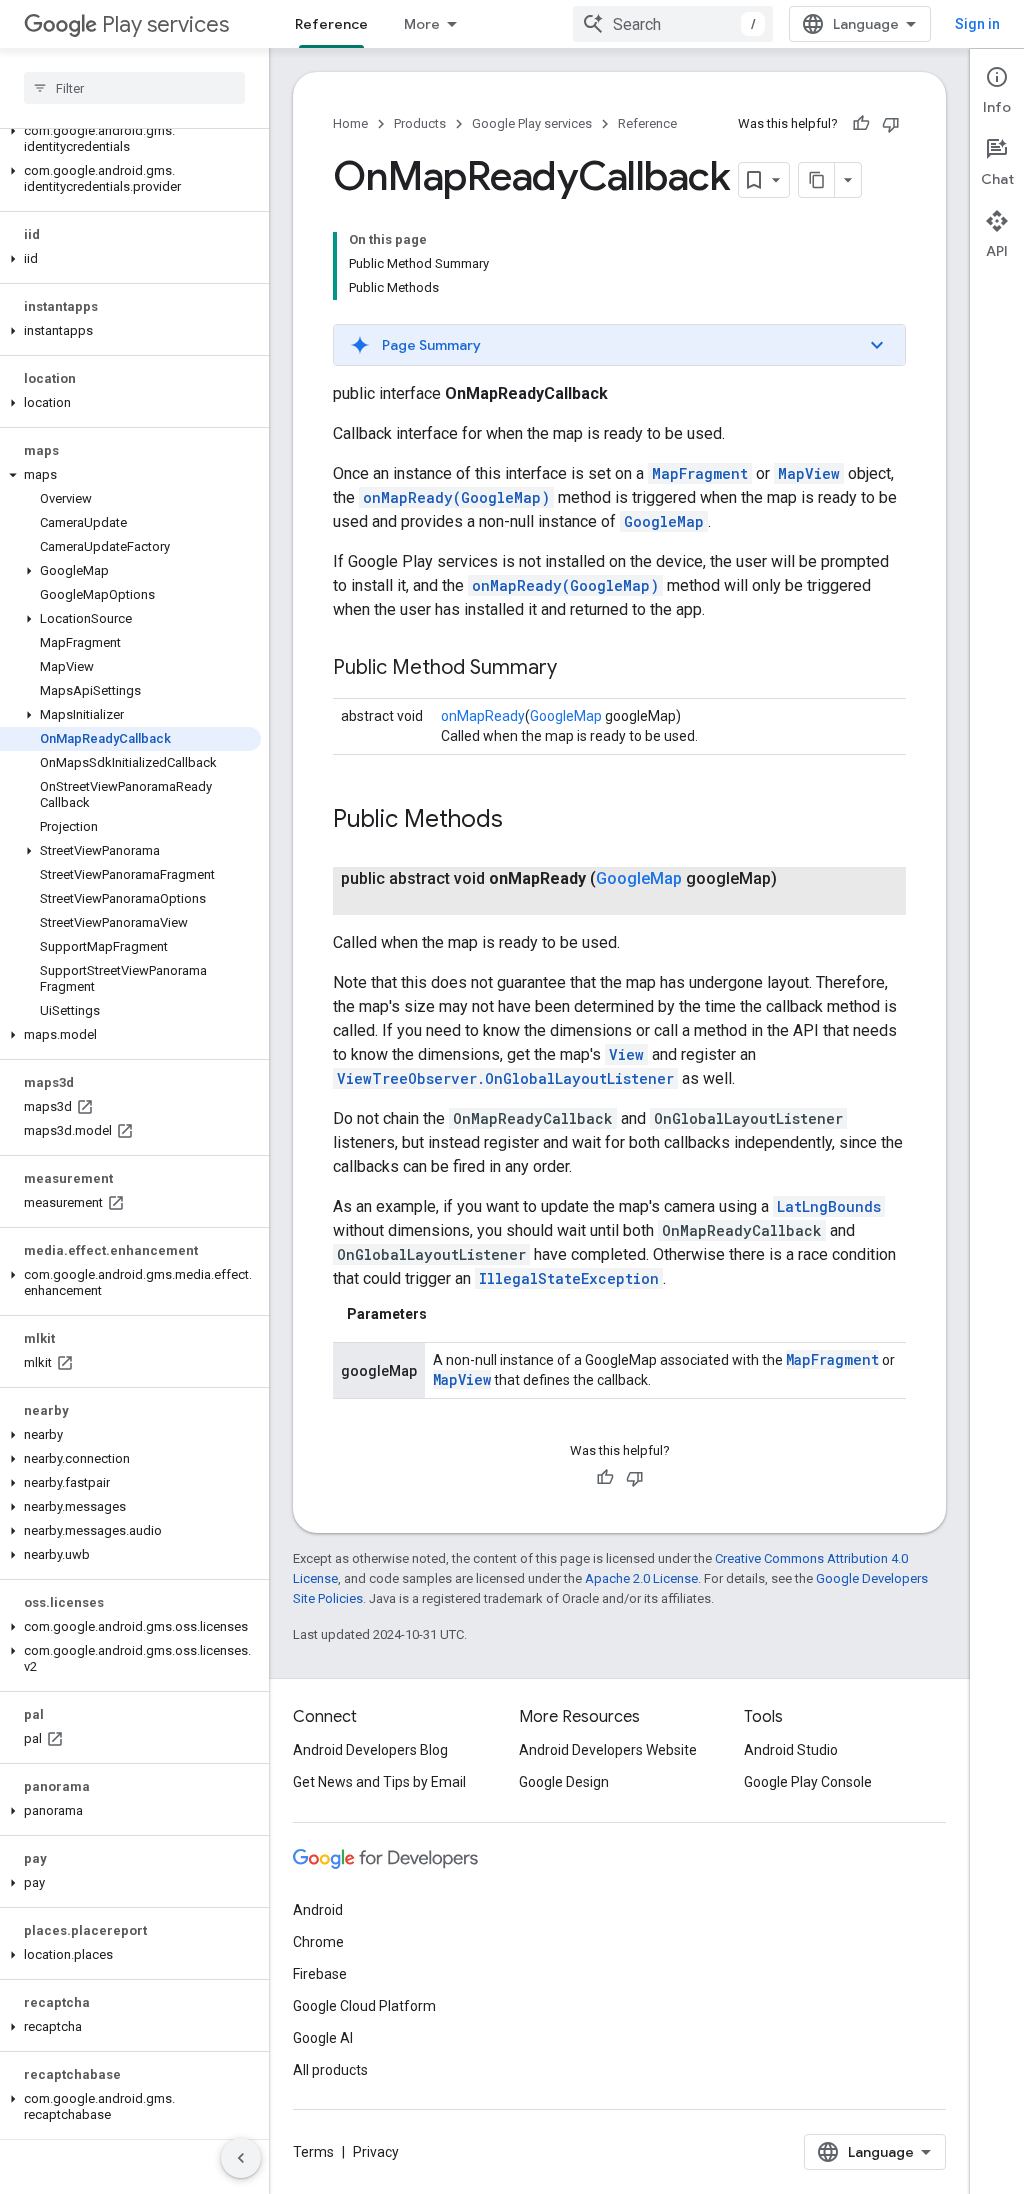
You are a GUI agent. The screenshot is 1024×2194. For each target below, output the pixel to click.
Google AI (323, 2038)
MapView (809, 473)
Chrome (318, 1942)
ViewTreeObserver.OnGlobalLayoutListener (505, 1078)
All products (330, 2070)
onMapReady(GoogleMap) (456, 497)
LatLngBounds (829, 1206)
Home (350, 123)
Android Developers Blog (370, 1750)
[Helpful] (861, 124)
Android (318, 1910)
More (422, 24)
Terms (313, 2152)
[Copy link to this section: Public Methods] (523, 821)
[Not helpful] (891, 124)
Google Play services (532, 123)
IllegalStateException (569, 1278)
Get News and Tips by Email (379, 1782)
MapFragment (700, 473)
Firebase (320, 1974)
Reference (331, 24)
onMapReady (483, 716)
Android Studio (791, 1750)
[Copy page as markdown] (817, 180)
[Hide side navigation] (241, 2158)
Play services (165, 24)
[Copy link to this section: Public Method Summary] (577, 669)
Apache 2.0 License (641, 1578)
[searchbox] (134, 88)
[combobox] (673, 24)
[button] (130, 139)
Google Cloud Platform (364, 2006)
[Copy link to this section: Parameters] (447, 1314)
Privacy (376, 2152)
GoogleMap (664, 521)
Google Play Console (808, 1782)
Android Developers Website (608, 1750)
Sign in (977, 24)
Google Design (564, 1782)
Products (420, 123)
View (626, 1054)
